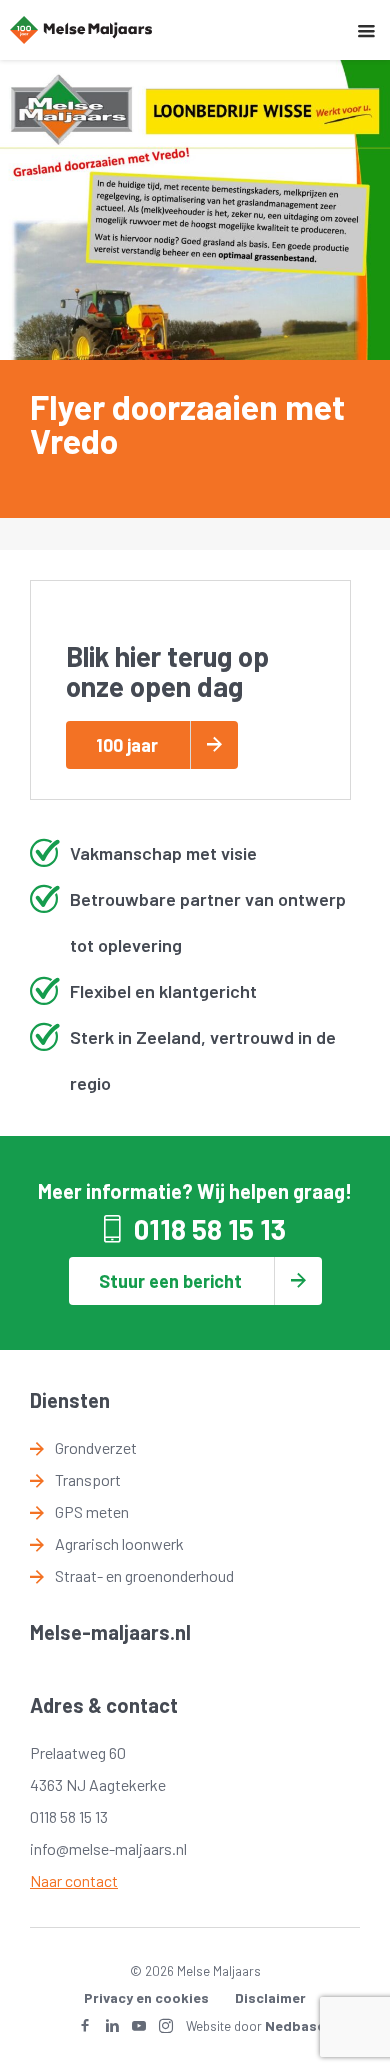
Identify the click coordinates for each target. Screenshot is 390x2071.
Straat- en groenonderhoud (144, 1575)
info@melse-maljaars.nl (108, 1848)
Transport (88, 1479)
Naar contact (74, 1880)
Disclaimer (270, 1997)
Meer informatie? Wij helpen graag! (195, 1191)
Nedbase (295, 2025)
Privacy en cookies (146, 1997)
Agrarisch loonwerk (119, 1543)
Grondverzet (96, 1447)
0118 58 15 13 (210, 1229)
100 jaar (127, 745)
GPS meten (92, 1511)
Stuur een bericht (170, 1281)
